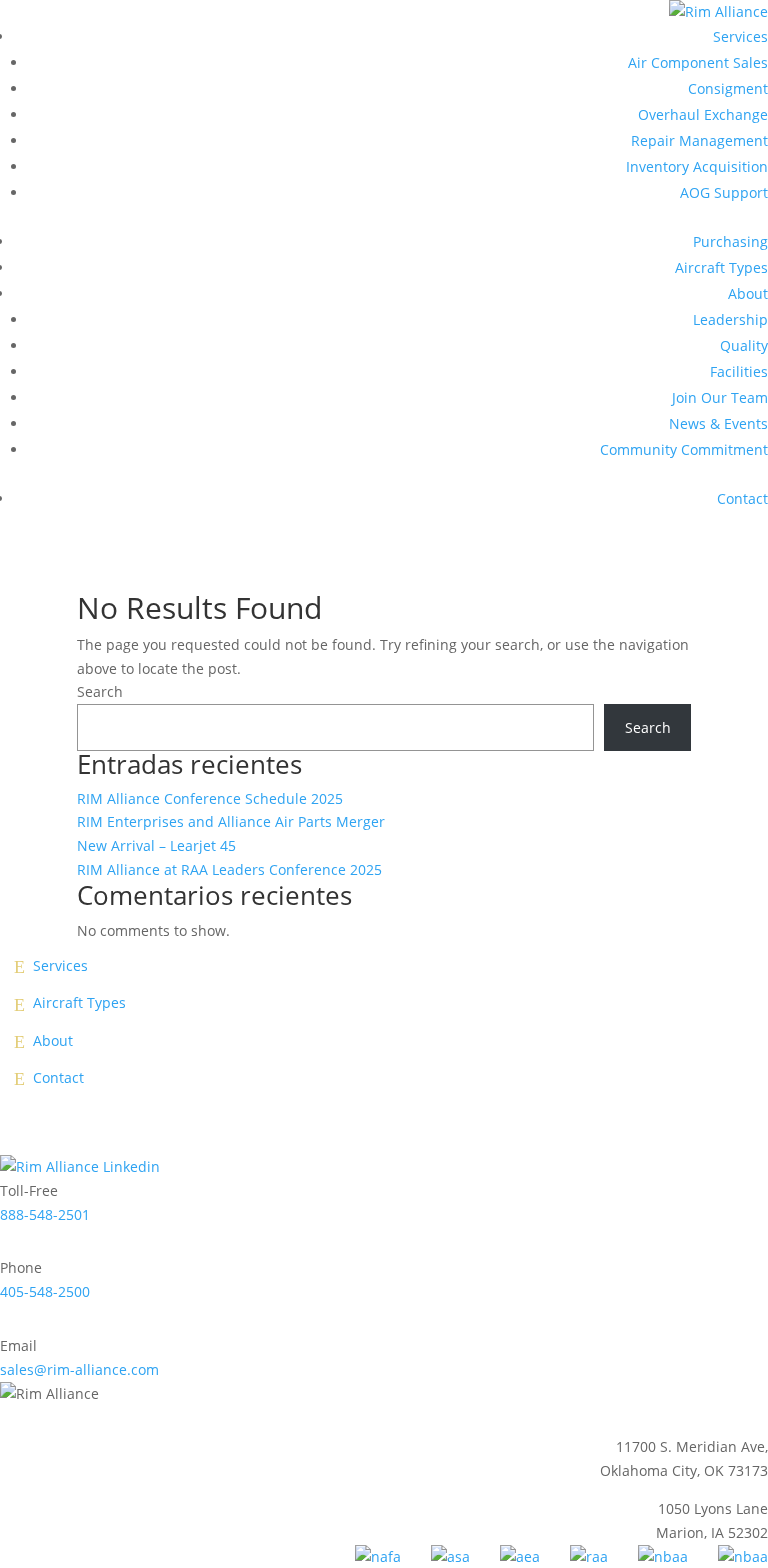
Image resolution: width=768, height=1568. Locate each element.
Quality (744, 345)
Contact (742, 498)
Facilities (739, 371)
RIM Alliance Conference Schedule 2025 (210, 798)
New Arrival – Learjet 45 (156, 845)
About (748, 293)
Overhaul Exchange (703, 114)
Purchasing (730, 241)
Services (740, 36)
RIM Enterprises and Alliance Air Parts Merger (231, 821)
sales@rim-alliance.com (79, 1369)
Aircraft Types (721, 267)
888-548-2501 (45, 1214)
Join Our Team (720, 397)
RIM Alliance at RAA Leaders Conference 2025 (229, 869)
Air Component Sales (698, 62)
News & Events (718, 423)
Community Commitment (684, 449)
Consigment (728, 88)
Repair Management (699, 140)
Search (100, 691)
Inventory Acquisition (697, 166)
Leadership (730, 319)
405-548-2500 (45, 1291)
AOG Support (724, 192)
